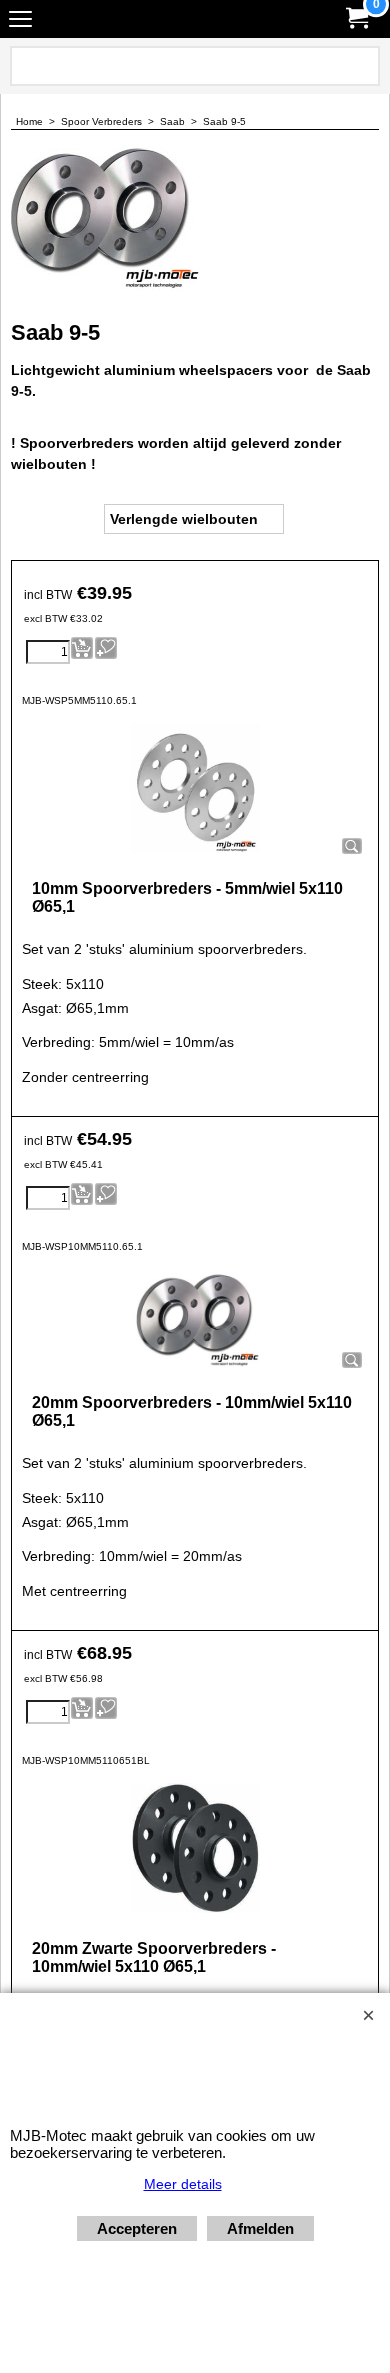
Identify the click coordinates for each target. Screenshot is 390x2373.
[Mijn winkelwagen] (356, 18)
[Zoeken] (361, 66)
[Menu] (20, 21)
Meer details (183, 2184)
